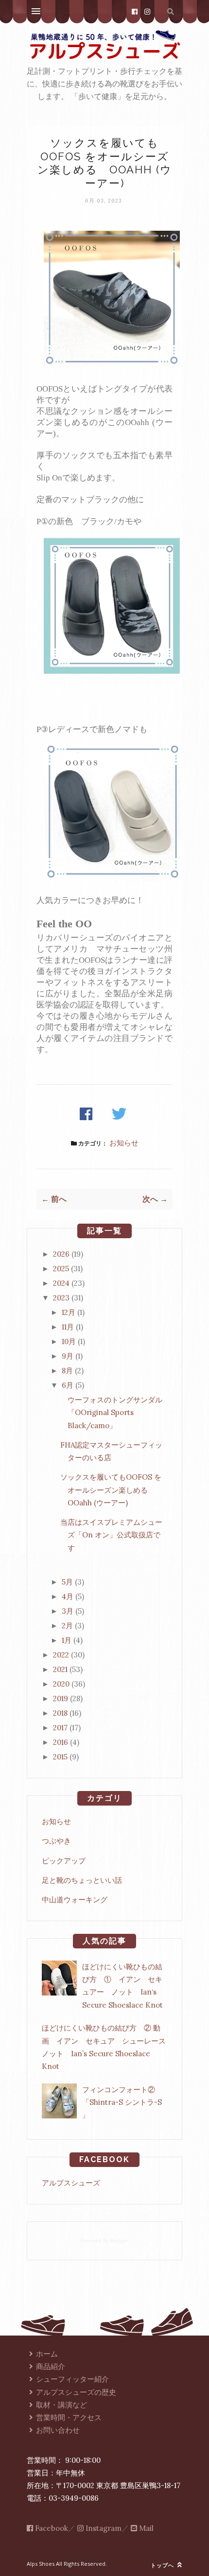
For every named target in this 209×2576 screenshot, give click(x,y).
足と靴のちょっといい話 (82, 1880)
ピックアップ (64, 1861)
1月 (67, 1640)
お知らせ (124, 1143)
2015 (60, 1757)
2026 (61, 1254)
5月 (67, 1582)
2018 (60, 1713)
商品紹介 (51, 2366)
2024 (61, 1283)
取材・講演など (61, 2405)
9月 (68, 1356)
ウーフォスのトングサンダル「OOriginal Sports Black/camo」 (111, 1413)
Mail (145, 2528)
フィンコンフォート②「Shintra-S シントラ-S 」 (122, 2102)
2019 (61, 1698)
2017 (60, 1728)
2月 (67, 1626)
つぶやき (56, 1841)
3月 (68, 1611)
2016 (61, 1742)
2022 (61, 1655)
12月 (69, 1312)
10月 (69, 1341)
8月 (67, 1371)
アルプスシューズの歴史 (76, 2392)
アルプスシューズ (71, 2183)
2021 (60, 1669)
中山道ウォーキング (75, 1900)
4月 (68, 1596)
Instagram (103, 2528)
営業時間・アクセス (69, 2417)
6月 (68, 1385)
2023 (61, 1298)
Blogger (119, 2241)
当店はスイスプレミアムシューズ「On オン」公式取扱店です (111, 1535)
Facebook (51, 2528)
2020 (61, 1684)
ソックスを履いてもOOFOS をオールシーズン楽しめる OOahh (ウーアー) (111, 1490)
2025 (61, 1269)
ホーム (47, 2354)
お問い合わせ (58, 2430)
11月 (68, 1327)
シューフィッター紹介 (72, 2379)
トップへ (163, 2565)
